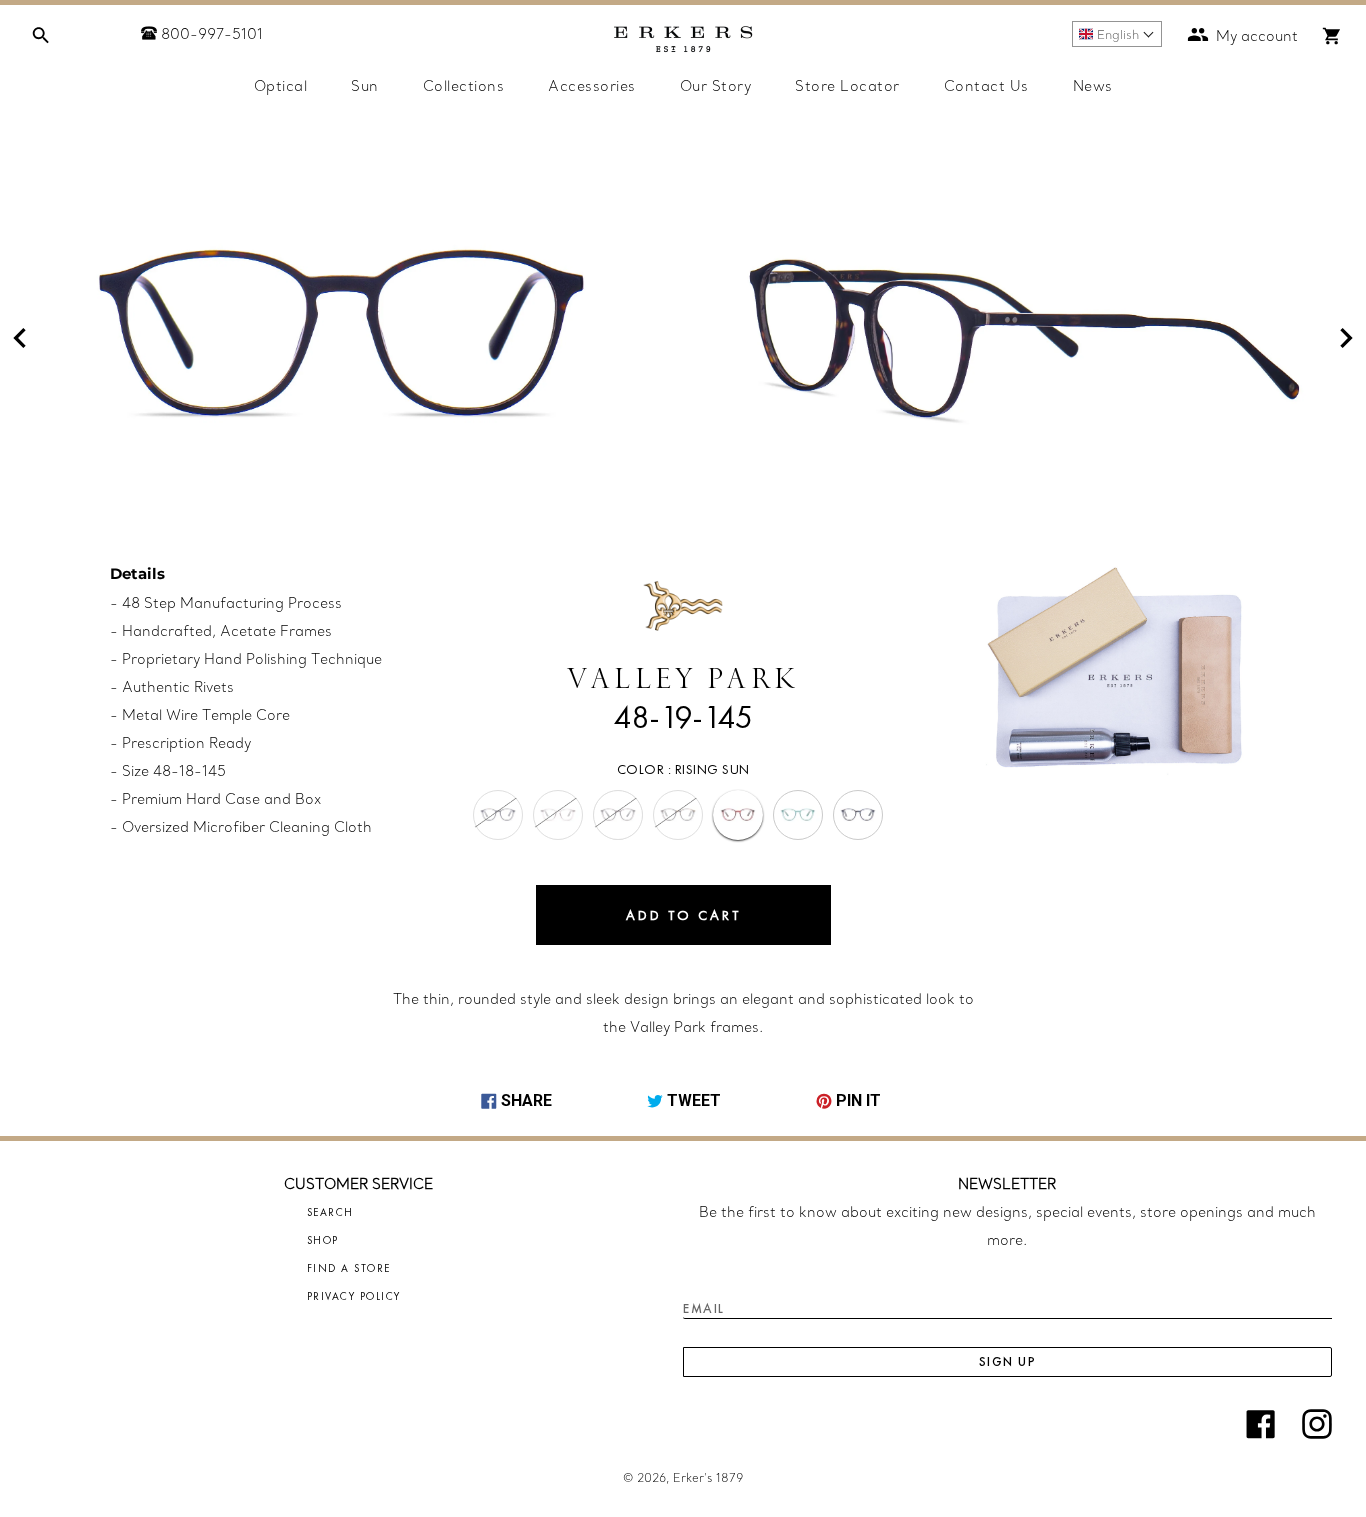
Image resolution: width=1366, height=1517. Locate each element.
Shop (323, 1240)
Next (1346, 338)
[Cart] (1332, 36)
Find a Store (349, 1268)
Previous (20, 338)
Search (330, 1212)
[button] (1117, 34)
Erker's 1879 (708, 1478)
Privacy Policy (354, 1296)
